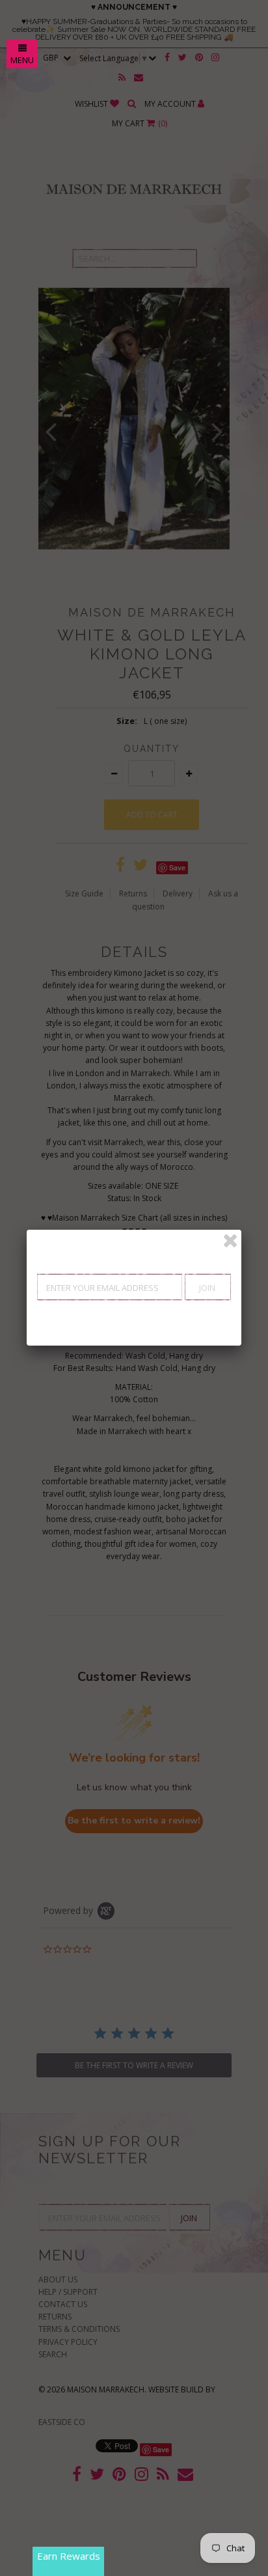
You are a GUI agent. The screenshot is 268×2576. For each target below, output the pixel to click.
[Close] (230, 1241)
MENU (22, 60)
